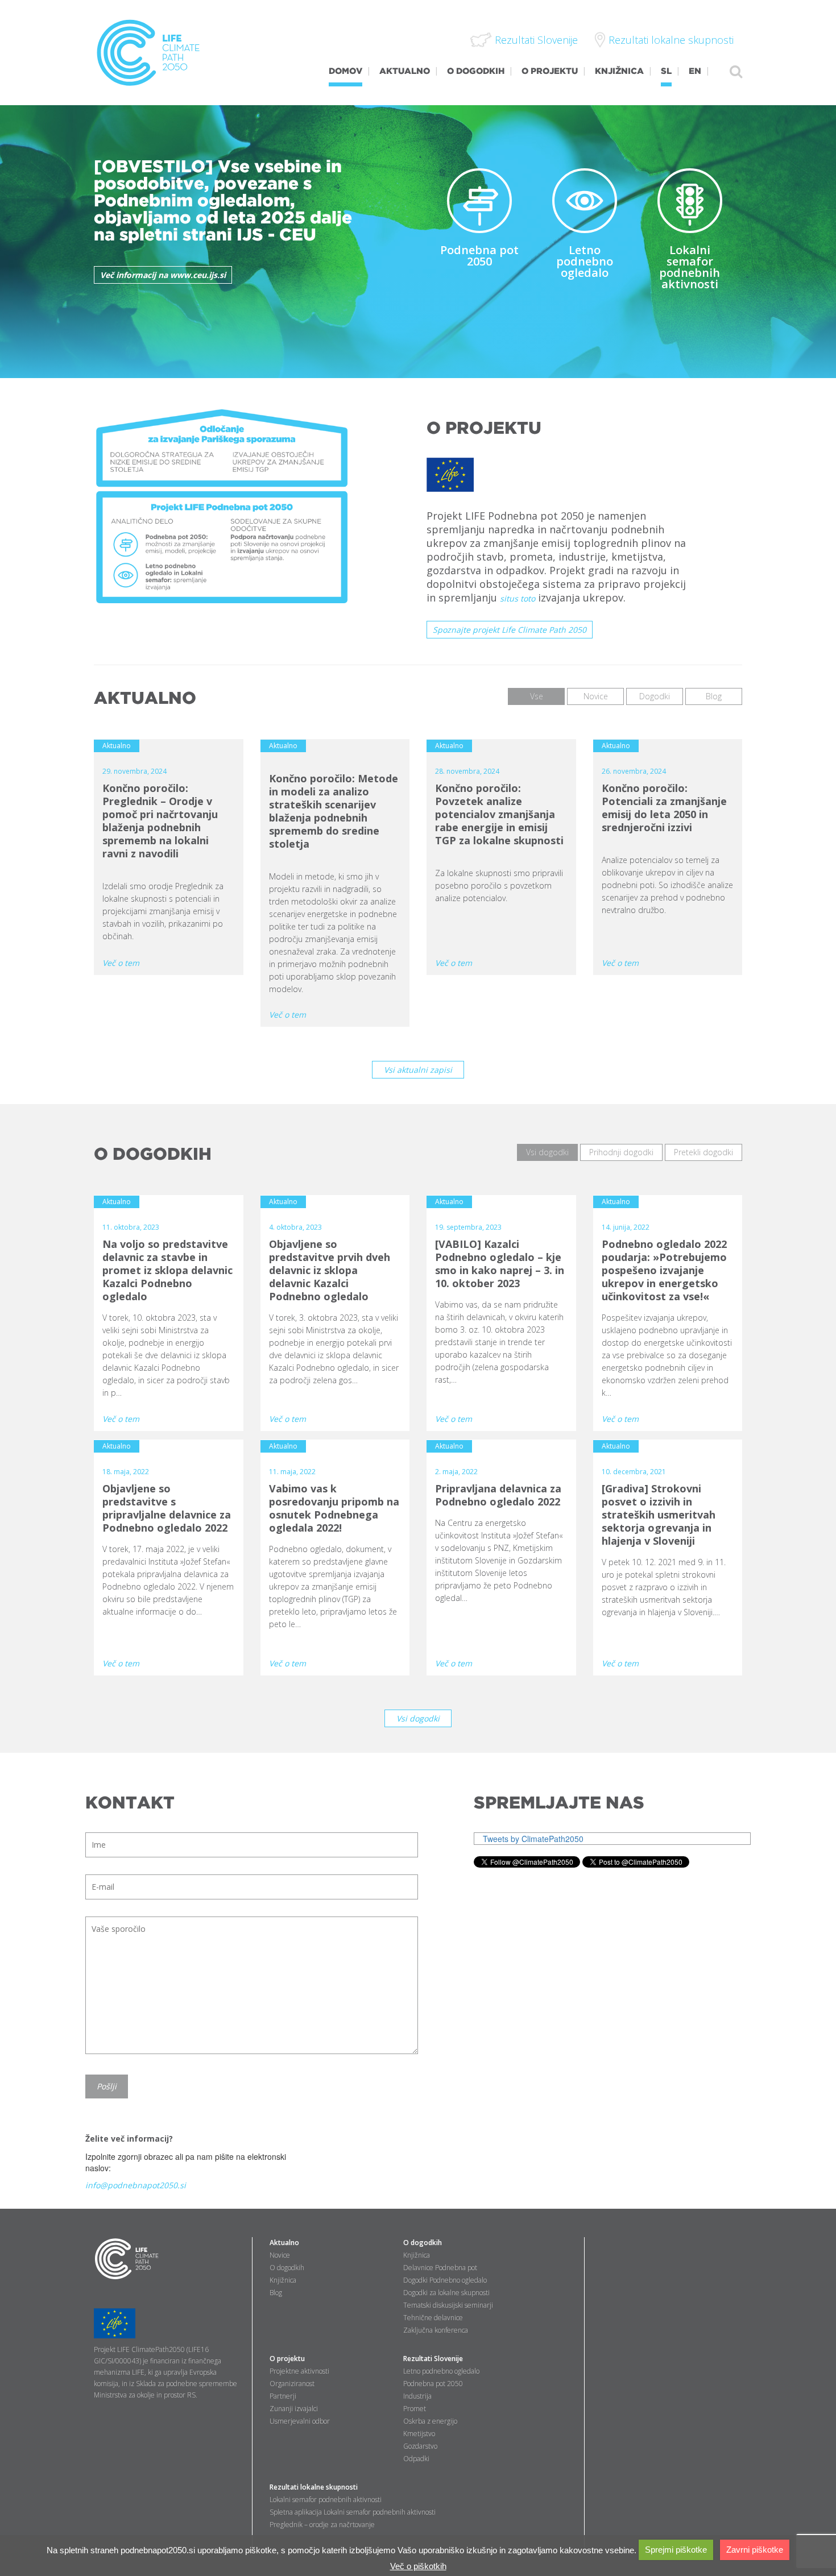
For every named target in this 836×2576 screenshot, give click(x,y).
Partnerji (283, 2396)
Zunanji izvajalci (294, 2409)
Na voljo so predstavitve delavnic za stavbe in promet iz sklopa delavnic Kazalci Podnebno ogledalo (167, 1270)
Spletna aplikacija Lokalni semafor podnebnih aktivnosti (353, 2512)
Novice (280, 2255)
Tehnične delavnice (433, 2318)
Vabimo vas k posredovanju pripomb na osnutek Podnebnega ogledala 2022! (334, 1508)
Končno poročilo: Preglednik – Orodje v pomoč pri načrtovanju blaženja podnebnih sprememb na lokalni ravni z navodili (160, 821)
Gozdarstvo (420, 2446)
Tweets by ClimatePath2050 (533, 1839)
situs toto (518, 598)
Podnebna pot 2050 (479, 256)
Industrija (417, 2396)
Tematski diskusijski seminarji (448, 2305)
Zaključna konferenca (436, 2330)
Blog (276, 2293)
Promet (415, 2409)
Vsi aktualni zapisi (418, 1070)
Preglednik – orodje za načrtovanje (322, 2525)
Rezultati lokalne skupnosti (314, 2487)
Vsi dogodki (418, 1718)
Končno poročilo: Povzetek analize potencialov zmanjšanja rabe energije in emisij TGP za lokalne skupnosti (499, 814)
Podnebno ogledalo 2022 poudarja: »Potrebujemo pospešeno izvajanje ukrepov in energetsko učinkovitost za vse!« (664, 1270)
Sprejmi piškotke (676, 2550)
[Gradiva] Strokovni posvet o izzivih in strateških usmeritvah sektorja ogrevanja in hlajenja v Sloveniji (659, 1515)
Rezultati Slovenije (433, 2359)
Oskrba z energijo (430, 2421)
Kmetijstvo (419, 2434)
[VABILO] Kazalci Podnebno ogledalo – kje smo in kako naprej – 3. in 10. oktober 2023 (500, 1264)
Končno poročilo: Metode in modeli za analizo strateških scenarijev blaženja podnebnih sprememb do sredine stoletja (334, 811)
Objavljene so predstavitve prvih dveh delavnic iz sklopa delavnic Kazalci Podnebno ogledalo (330, 1270)
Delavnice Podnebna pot (440, 2268)
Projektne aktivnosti (299, 2371)
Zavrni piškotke (755, 2550)
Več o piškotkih (418, 2566)
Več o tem (121, 963)
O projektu (287, 2359)
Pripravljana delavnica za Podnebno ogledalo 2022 (498, 1495)
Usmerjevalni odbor (300, 2421)
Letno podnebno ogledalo (585, 261)
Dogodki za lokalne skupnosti (446, 2293)
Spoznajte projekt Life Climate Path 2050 (510, 630)
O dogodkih (287, 2268)
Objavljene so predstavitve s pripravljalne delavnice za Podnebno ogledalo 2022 (167, 1508)
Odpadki (416, 2459)
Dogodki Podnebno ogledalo (445, 2280)
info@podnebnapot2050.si (136, 2185)
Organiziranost (292, 2384)
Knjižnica (283, 2280)
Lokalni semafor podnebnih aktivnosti (690, 267)
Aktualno (284, 2243)
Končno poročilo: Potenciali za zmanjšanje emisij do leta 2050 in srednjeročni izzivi (664, 808)
